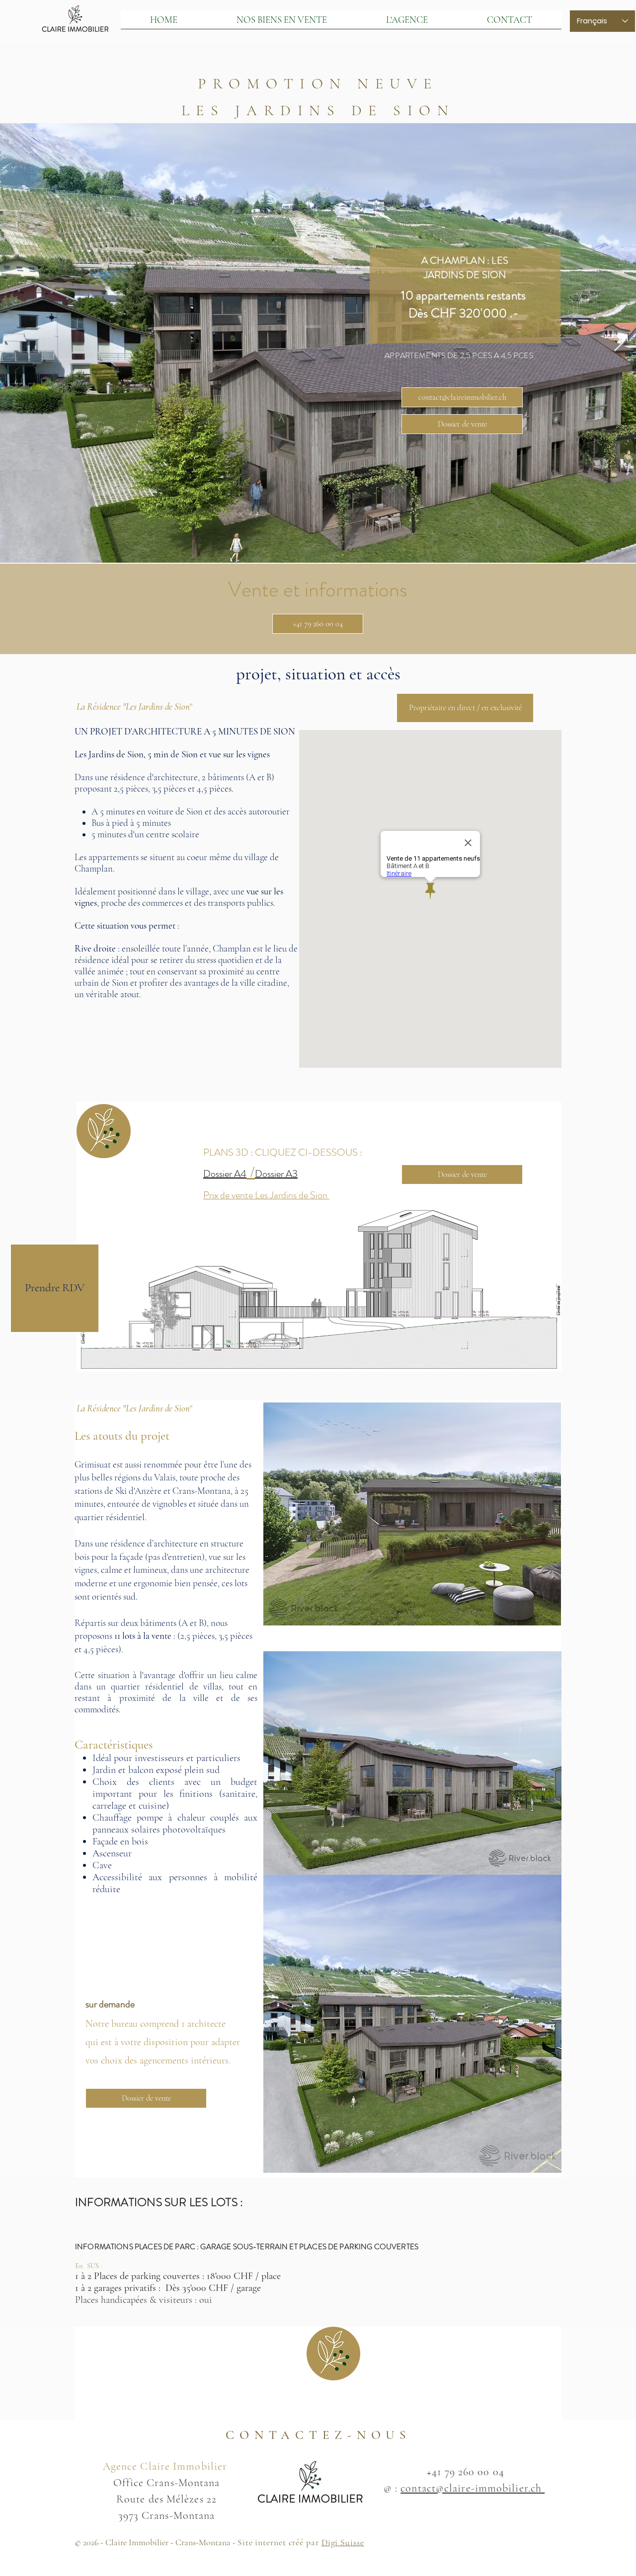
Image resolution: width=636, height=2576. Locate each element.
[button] (465, 708)
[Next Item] (619, 343)
